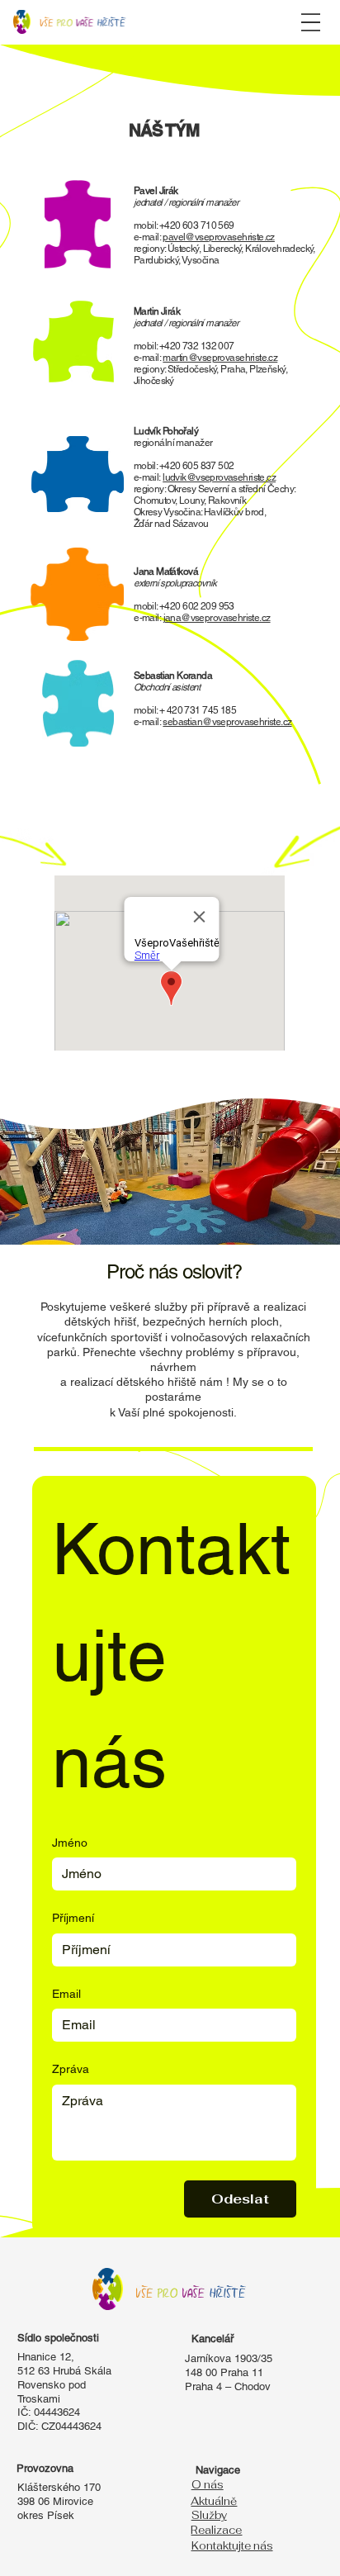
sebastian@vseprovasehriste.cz (227, 722)
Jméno (70, 1843)
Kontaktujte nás (232, 2546)
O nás (208, 2485)
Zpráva (71, 2069)
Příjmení (73, 1918)
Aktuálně (214, 2501)
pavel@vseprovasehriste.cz (218, 237)
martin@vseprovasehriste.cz (220, 358)
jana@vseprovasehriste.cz (217, 618)
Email (66, 1994)
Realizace (216, 2530)
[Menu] (311, 22)
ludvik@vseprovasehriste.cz (219, 477)
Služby (209, 2515)
